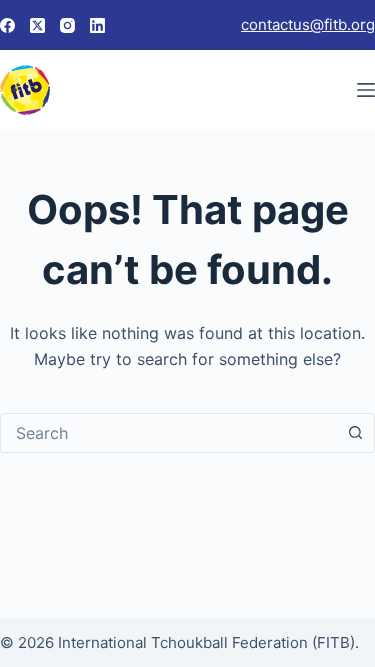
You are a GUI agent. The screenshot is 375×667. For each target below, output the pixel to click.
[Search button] (355, 433)
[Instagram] (67, 25)
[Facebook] (7, 25)
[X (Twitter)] (37, 25)
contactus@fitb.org (308, 24)
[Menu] (366, 90)
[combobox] (168, 433)
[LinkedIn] (97, 25)
